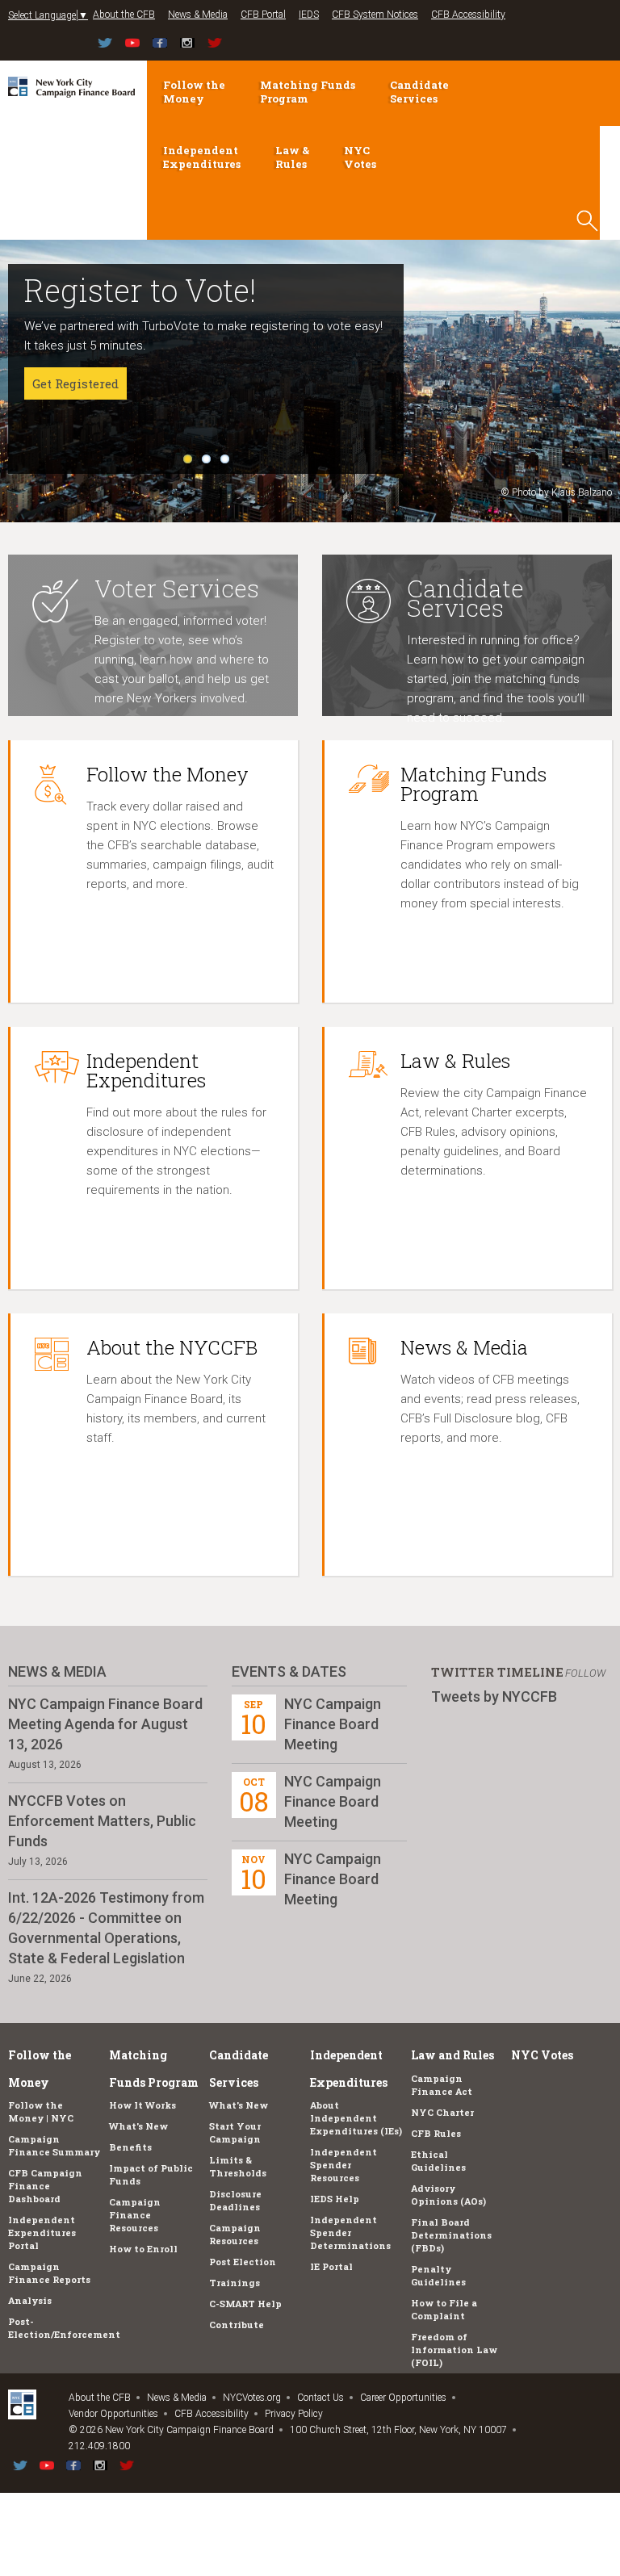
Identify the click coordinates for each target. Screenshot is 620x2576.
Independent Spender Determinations (350, 2233)
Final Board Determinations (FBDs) (451, 2235)
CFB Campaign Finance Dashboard (45, 2186)
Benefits (130, 2147)
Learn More (67, 422)
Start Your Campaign (235, 2132)
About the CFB (124, 15)
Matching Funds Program (308, 92)
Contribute (237, 2325)
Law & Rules (292, 157)
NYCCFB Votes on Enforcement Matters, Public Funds (102, 1821)
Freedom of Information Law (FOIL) (454, 2350)
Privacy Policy (294, 2414)
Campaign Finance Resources (135, 2215)
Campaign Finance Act (442, 2085)
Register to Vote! (140, 290)
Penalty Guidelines (438, 2275)
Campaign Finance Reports (49, 2273)
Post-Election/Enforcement (64, 2328)
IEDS (309, 15)
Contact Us (320, 2398)
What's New (138, 2126)
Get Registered (75, 383)
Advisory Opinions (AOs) (448, 2195)
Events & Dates (289, 1671)
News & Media (198, 15)
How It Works (142, 2105)
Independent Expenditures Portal (42, 2233)
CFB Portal (263, 15)
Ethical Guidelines (438, 2161)
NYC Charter (442, 2112)
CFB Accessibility (468, 15)
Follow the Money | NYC (41, 2111)
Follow (585, 1673)
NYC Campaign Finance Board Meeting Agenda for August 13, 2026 (105, 1724)
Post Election (243, 2262)
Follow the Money (194, 92)
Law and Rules (452, 2055)
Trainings (235, 2283)
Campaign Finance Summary (54, 2145)
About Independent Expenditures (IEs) (356, 2118)
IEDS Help (335, 2199)
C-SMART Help (245, 2304)
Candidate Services (419, 92)
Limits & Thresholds (238, 2166)
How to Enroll (143, 2249)
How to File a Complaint (444, 2309)
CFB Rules (436, 2133)
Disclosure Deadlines (235, 2200)
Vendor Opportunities (113, 2414)
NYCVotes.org (252, 2398)
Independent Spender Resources (344, 2165)
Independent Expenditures (202, 157)
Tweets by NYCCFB (494, 1696)
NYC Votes (360, 157)
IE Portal (331, 2266)
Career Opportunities (403, 2398)
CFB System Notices (375, 15)
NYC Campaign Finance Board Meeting (333, 1724)
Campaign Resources (235, 2234)
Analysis (30, 2300)
